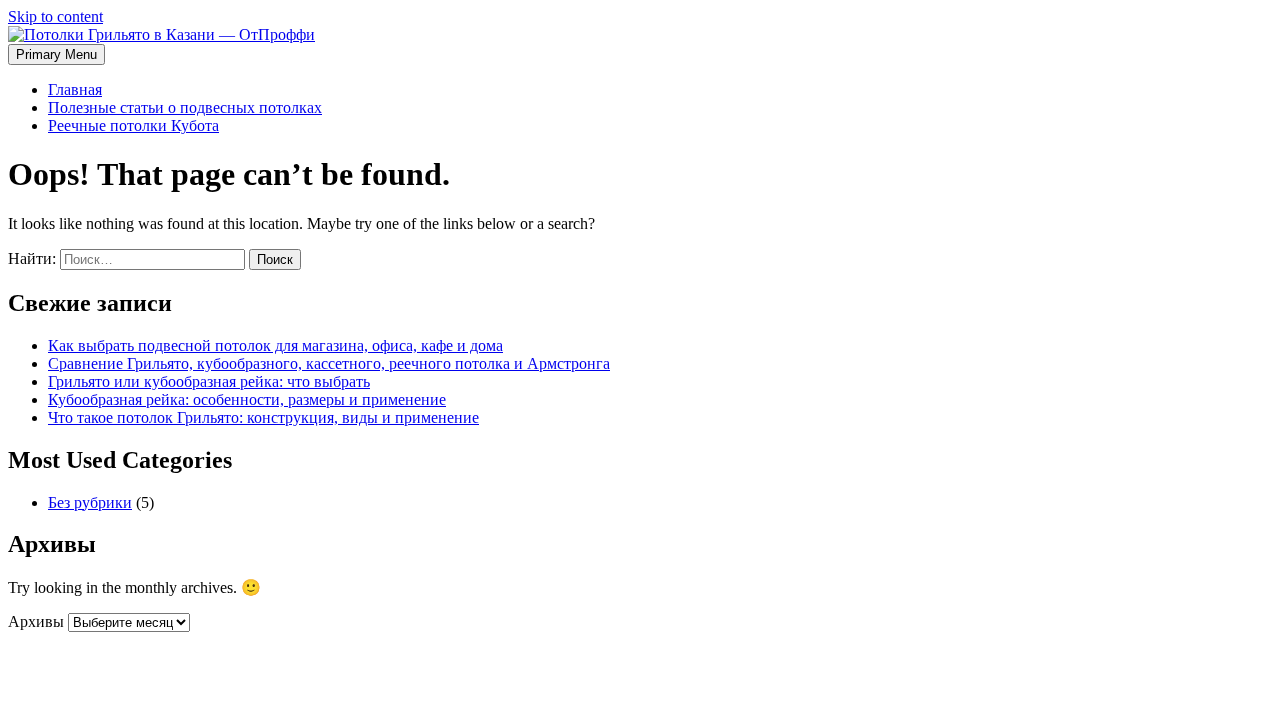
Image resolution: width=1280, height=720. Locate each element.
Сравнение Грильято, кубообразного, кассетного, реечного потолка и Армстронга (329, 363)
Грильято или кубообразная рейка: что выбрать (209, 381)
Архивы (36, 621)
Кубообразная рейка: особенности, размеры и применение (247, 399)
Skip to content (55, 16)
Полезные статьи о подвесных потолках (185, 107)
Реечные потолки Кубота (133, 125)
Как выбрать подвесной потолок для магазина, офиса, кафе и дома (275, 345)
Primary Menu (56, 54)
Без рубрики (90, 502)
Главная (75, 89)
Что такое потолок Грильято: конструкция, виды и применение (263, 417)
